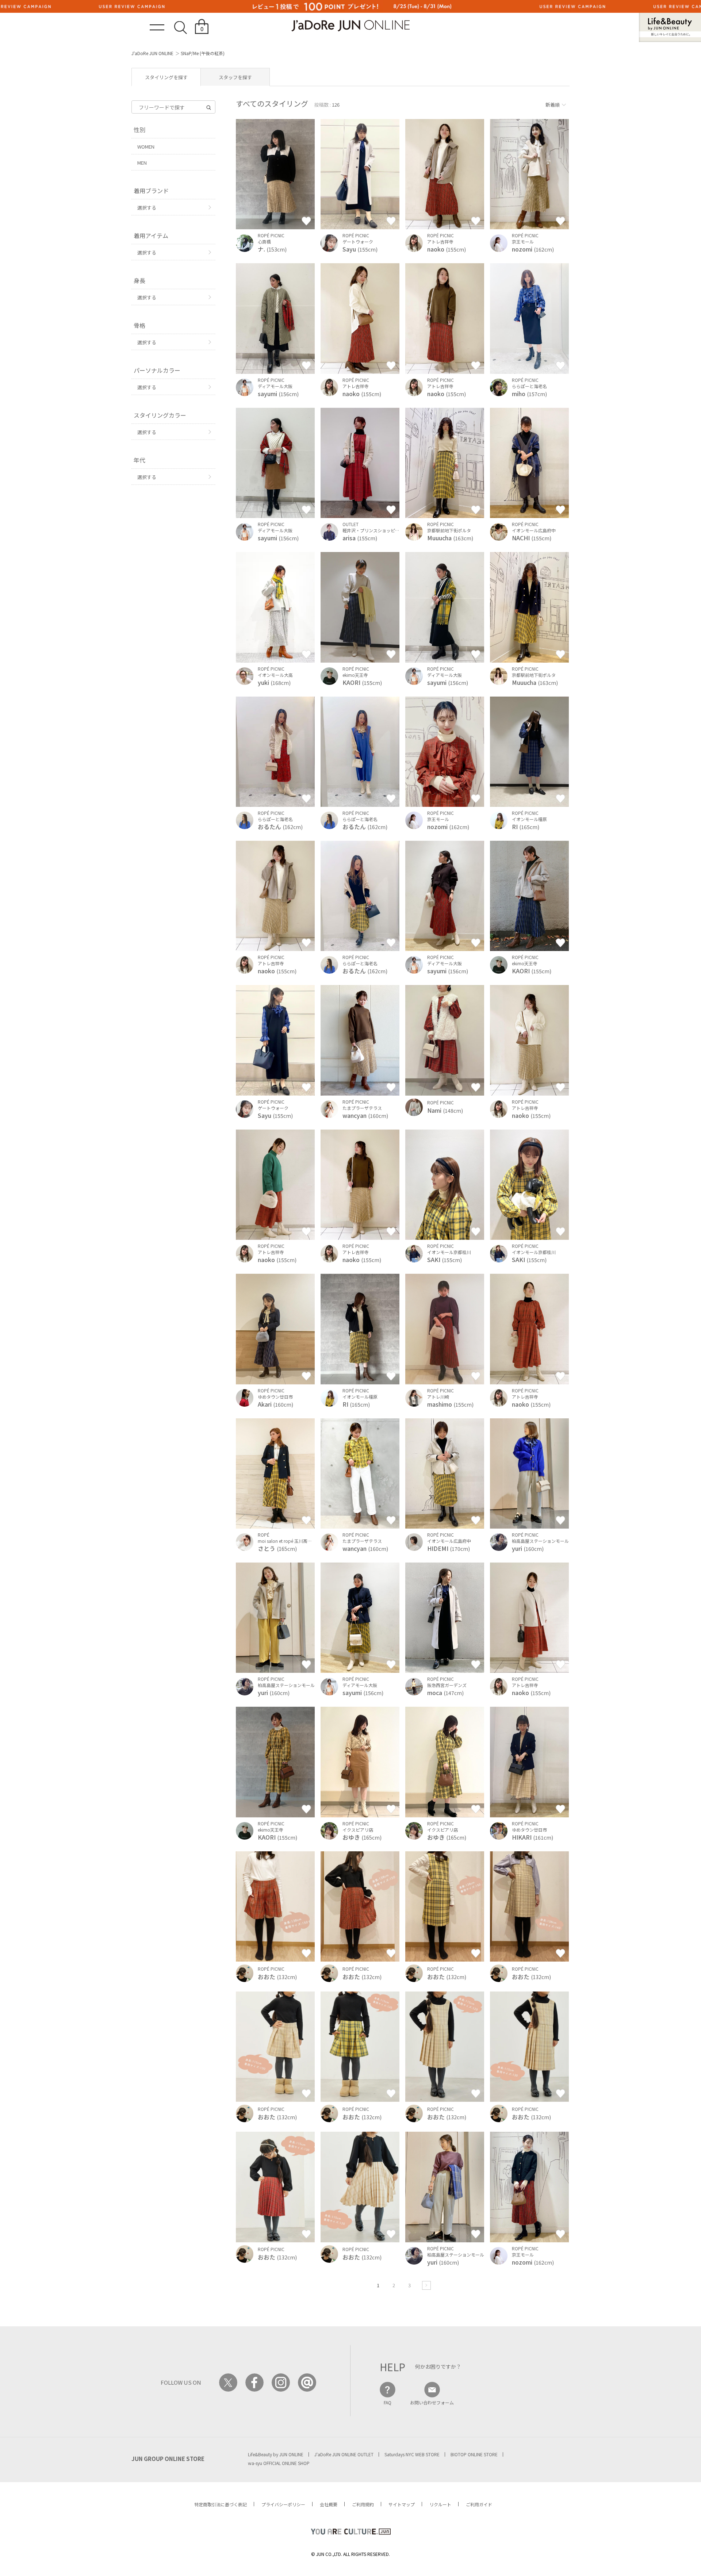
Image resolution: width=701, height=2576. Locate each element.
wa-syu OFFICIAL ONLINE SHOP (279, 2463)
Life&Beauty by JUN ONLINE (276, 2454)
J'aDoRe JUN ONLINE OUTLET (344, 2454)
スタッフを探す (235, 77)
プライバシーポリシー (283, 2504)
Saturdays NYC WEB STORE (412, 2454)
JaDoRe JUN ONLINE (350, 26)
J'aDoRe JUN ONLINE (152, 53)
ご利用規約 (363, 2504)
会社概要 (329, 2504)
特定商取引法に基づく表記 (221, 2504)
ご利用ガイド (479, 2504)
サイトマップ (402, 2504)
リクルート (440, 2504)
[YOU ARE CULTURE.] (350, 2532)
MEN (142, 163)
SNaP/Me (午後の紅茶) (203, 53)
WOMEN (146, 147)
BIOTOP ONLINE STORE (474, 2454)
